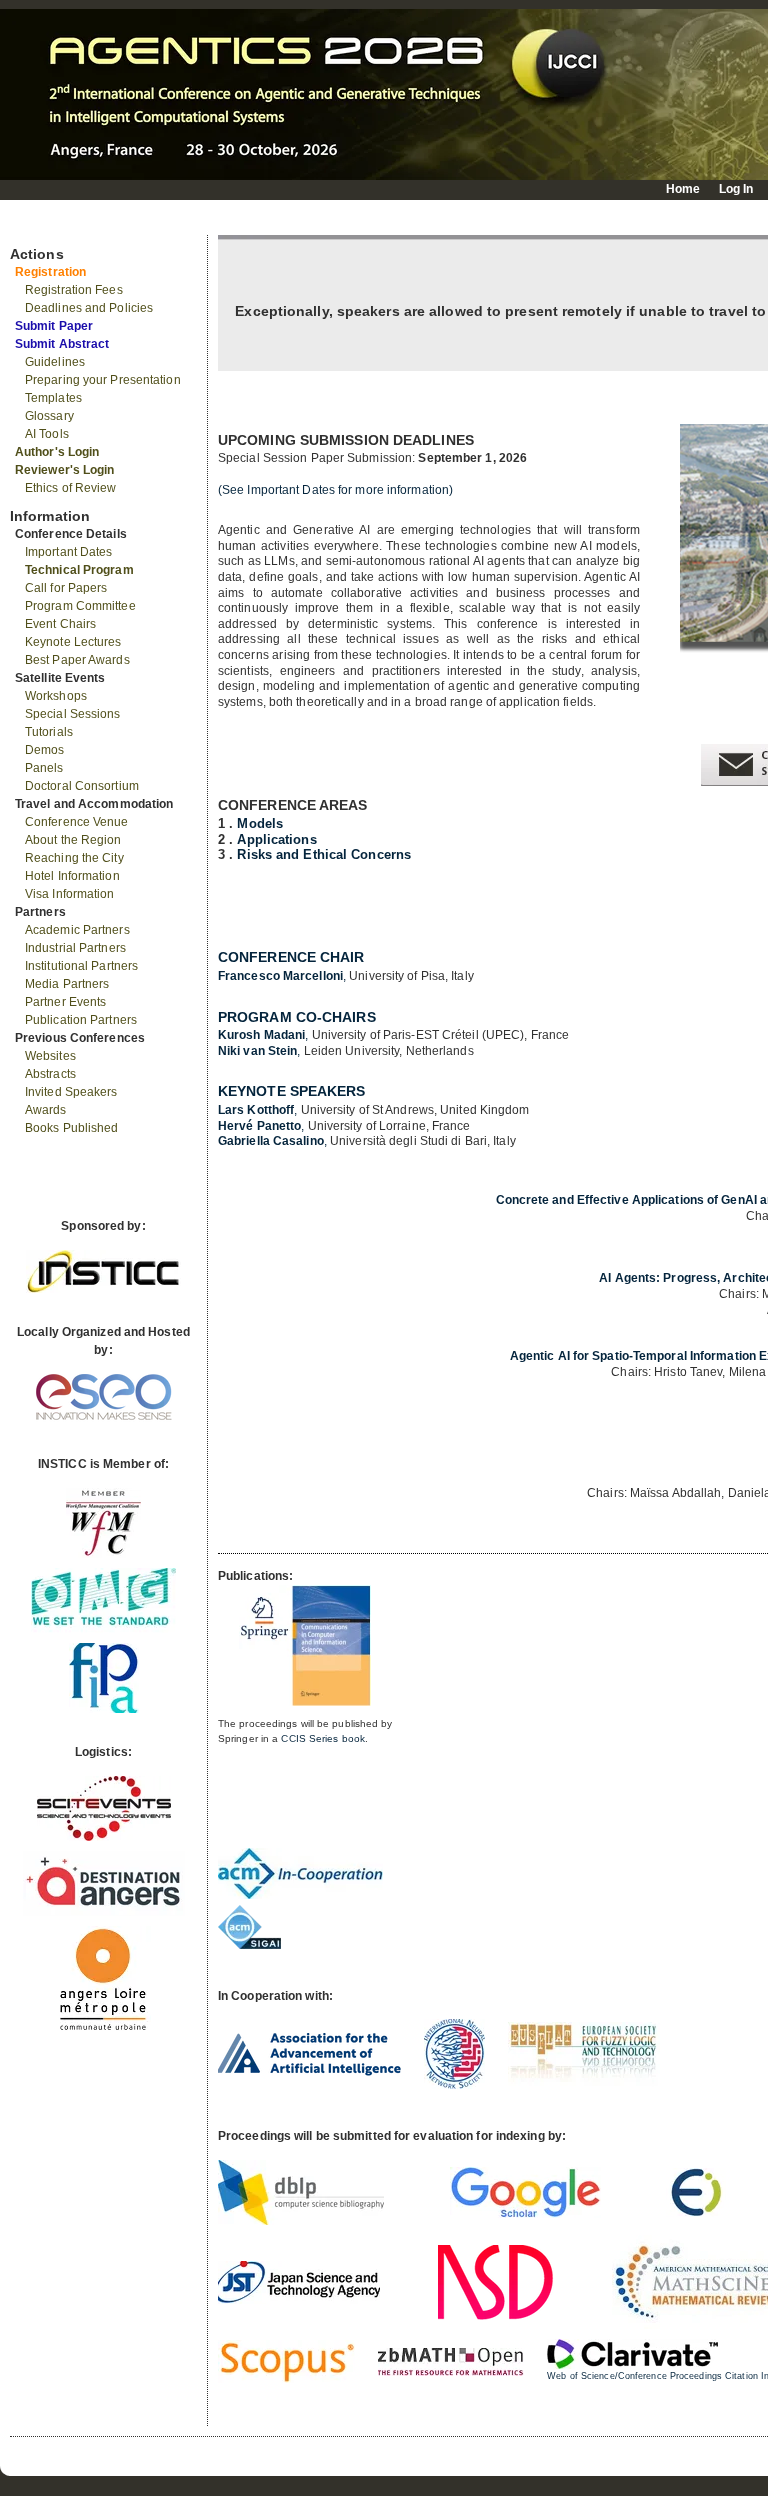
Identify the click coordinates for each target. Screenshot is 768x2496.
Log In (736, 189)
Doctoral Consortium (82, 786)
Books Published (72, 1128)
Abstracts (50, 1074)
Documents (31, 227)
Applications (276, 839)
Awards (46, 1110)
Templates (53, 398)
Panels (44, 768)
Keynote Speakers (292, 1091)
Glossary (49, 416)
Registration (50, 272)
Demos (45, 750)
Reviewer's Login (65, 470)
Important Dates (69, 552)
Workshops (56, 696)
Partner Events (65, 1002)
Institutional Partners (81, 966)
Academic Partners (77, 930)
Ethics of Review (71, 488)
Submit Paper (54, 326)
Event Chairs (60, 624)
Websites (50, 1056)
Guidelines (55, 362)
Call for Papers (66, 588)
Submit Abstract (62, 344)
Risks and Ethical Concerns (324, 854)
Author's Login (57, 452)
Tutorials (49, 732)
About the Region (73, 840)
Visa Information (70, 894)
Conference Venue (77, 822)
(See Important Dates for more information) (335, 490)
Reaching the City (74, 858)
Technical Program (79, 570)
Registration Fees (74, 290)
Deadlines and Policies (89, 308)
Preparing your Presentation (103, 380)
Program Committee (80, 606)
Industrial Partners (75, 948)
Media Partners (67, 984)
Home (683, 189)
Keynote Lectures (73, 642)
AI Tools (47, 434)
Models (260, 823)
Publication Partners (81, 1020)
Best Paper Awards (77, 660)
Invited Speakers (71, 1092)
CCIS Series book (323, 1738)
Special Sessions (73, 714)
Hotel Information (72, 876)
